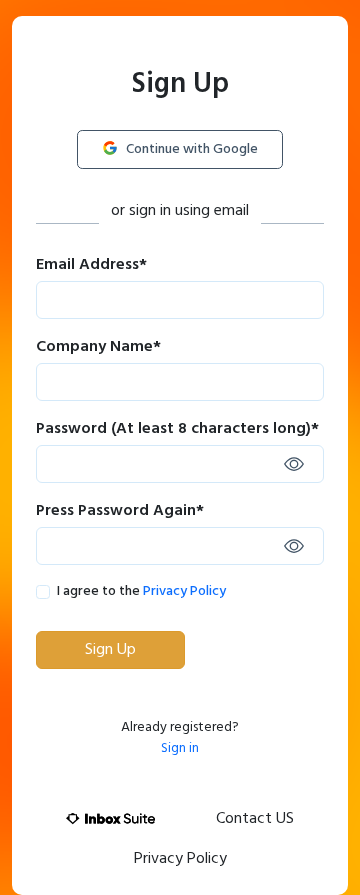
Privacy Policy (184, 591)
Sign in (180, 748)
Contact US (255, 819)
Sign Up (110, 650)
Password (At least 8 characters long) (177, 429)
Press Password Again (120, 511)
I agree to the (141, 591)
